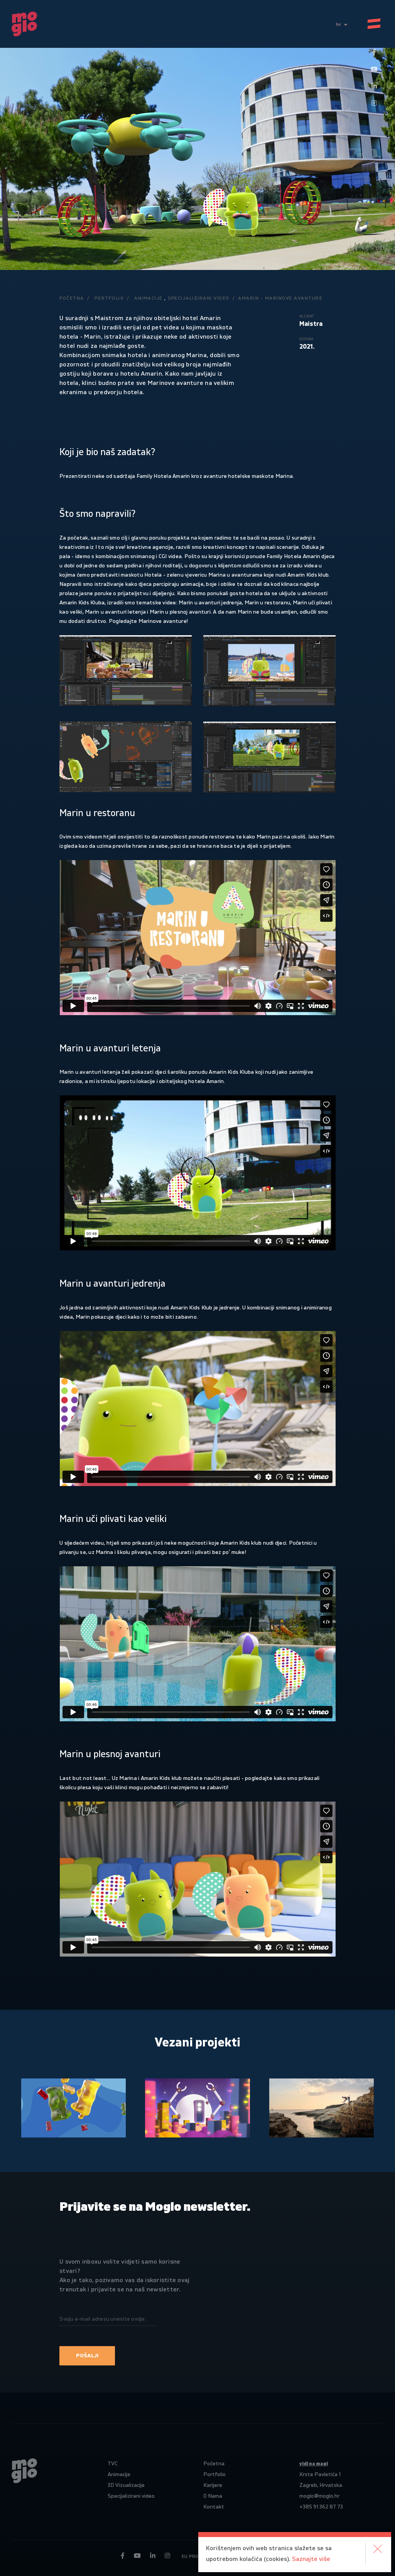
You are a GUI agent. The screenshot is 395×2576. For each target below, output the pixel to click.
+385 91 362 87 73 (321, 2507)
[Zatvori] (378, 2549)
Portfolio (109, 298)
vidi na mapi (314, 2464)
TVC (113, 2464)
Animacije (149, 298)
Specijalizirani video (199, 298)
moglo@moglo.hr (319, 2496)
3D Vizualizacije (126, 2485)
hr (339, 24)
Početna (72, 298)
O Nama (213, 2496)
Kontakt (214, 2507)
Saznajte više (311, 2559)
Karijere (213, 2485)
